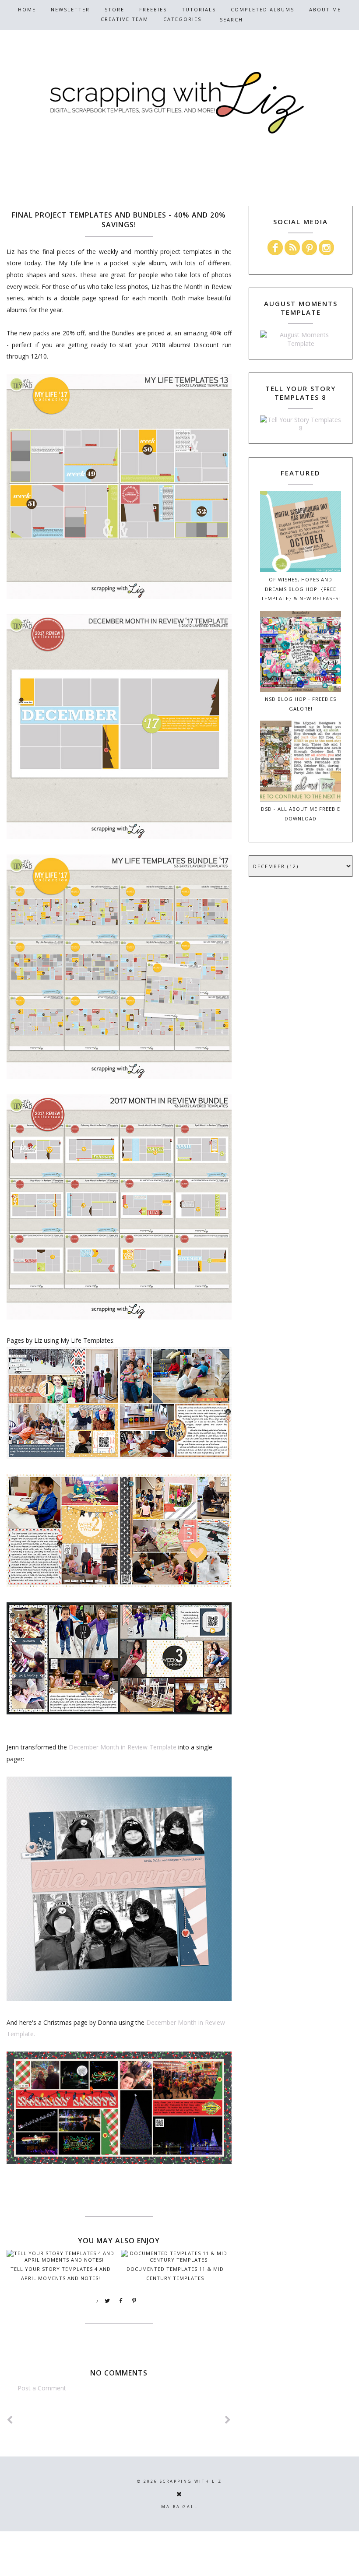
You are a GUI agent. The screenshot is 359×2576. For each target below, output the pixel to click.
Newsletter (70, 9)
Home (27, 9)
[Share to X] (108, 2301)
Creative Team (125, 19)
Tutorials (199, 9)
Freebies (153, 9)
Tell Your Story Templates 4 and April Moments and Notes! (61, 2273)
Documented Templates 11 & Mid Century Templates (175, 2273)
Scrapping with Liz (191, 2481)
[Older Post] (228, 2420)
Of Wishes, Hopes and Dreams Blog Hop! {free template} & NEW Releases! (301, 589)
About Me (325, 9)
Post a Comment (42, 2388)
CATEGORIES (182, 19)
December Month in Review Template (123, 1747)
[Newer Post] (10, 2420)
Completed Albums (262, 9)
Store (114, 9)
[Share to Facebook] (121, 2301)
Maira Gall (179, 2507)
